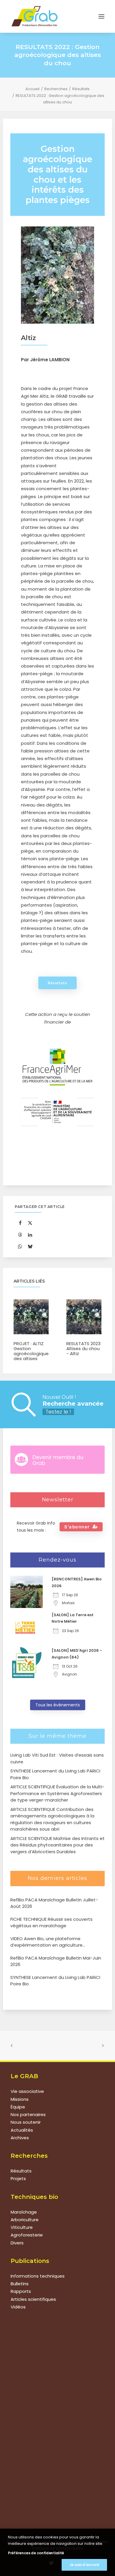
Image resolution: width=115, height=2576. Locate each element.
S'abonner (77, 1527)
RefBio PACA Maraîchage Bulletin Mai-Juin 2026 (56, 1961)
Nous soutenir (26, 2122)
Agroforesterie (27, 2235)
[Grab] (34, 16)
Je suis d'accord (84, 2565)
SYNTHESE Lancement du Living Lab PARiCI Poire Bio (55, 1981)
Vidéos (18, 2307)
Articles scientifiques (33, 2299)
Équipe (18, 2107)
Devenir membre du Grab (58, 1460)
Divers (17, 2243)
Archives (20, 2138)
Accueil (32, 89)
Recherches (56, 89)
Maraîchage (24, 2212)
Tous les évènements (58, 1705)
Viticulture (22, 2227)
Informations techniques (38, 2276)
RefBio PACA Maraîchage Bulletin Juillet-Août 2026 (54, 1903)
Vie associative (27, 2091)
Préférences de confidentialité (36, 2553)
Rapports (21, 2291)
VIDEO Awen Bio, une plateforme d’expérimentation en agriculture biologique (46, 1942)
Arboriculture (25, 2220)
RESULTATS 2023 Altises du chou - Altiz (83, 1349)
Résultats (81, 89)
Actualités (22, 2130)
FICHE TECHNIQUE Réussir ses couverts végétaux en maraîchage (51, 1923)
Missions (20, 2099)
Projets (18, 2178)
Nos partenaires (28, 2114)
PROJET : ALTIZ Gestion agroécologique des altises (31, 1351)
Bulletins (20, 2284)
